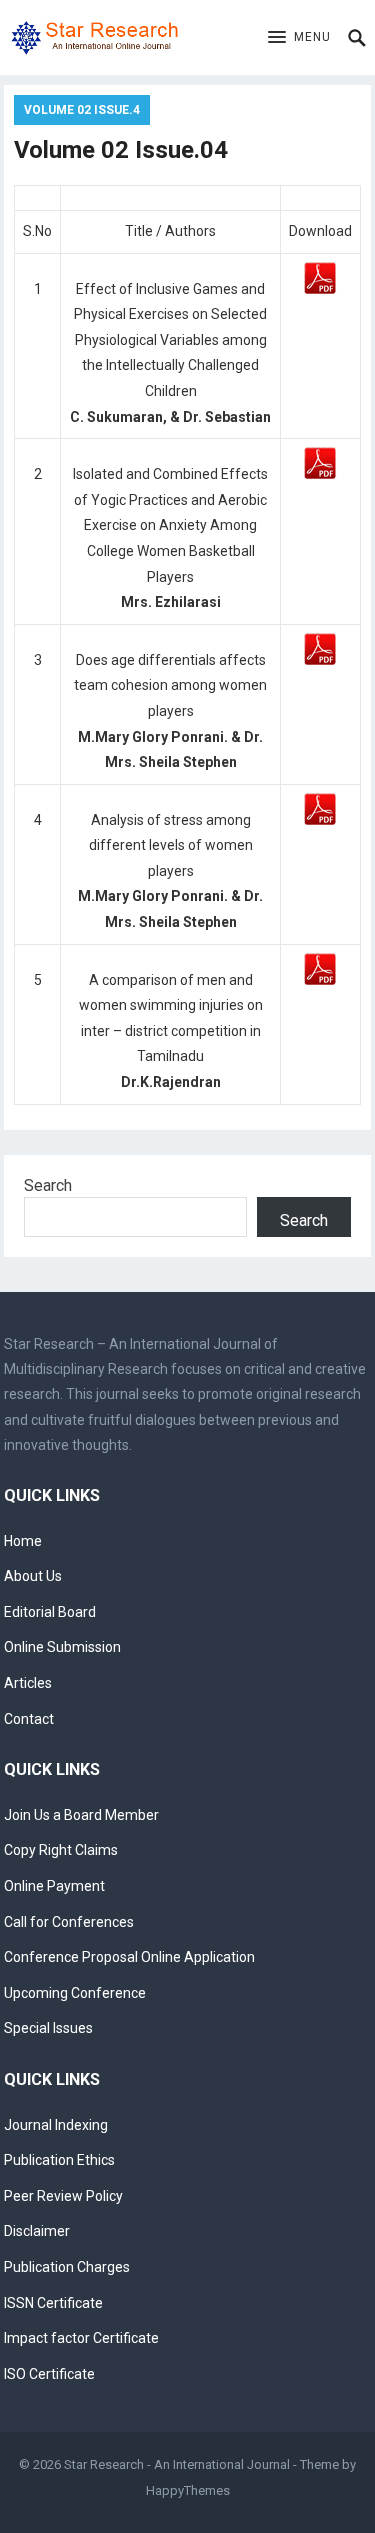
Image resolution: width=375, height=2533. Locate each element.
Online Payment (54, 1886)
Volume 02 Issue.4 (82, 110)
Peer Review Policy (63, 2196)
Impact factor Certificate (81, 2338)
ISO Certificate (49, 2374)
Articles (28, 1683)
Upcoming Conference (75, 1993)
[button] (299, 38)
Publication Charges (67, 2267)
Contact (29, 1719)
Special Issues (48, 2028)
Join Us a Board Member (81, 1815)
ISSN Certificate (53, 2303)
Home (23, 1541)
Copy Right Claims (61, 1850)
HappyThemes (188, 2490)
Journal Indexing (56, 2125)
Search (48, 1185)
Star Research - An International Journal (177, 2464)
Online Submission (62, 1647)
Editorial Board (50, 1612)
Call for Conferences (69, 1922)
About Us (33, 1576)
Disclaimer (37, 2231)
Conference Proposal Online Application (129, 1957)
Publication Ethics (59, 2160)
